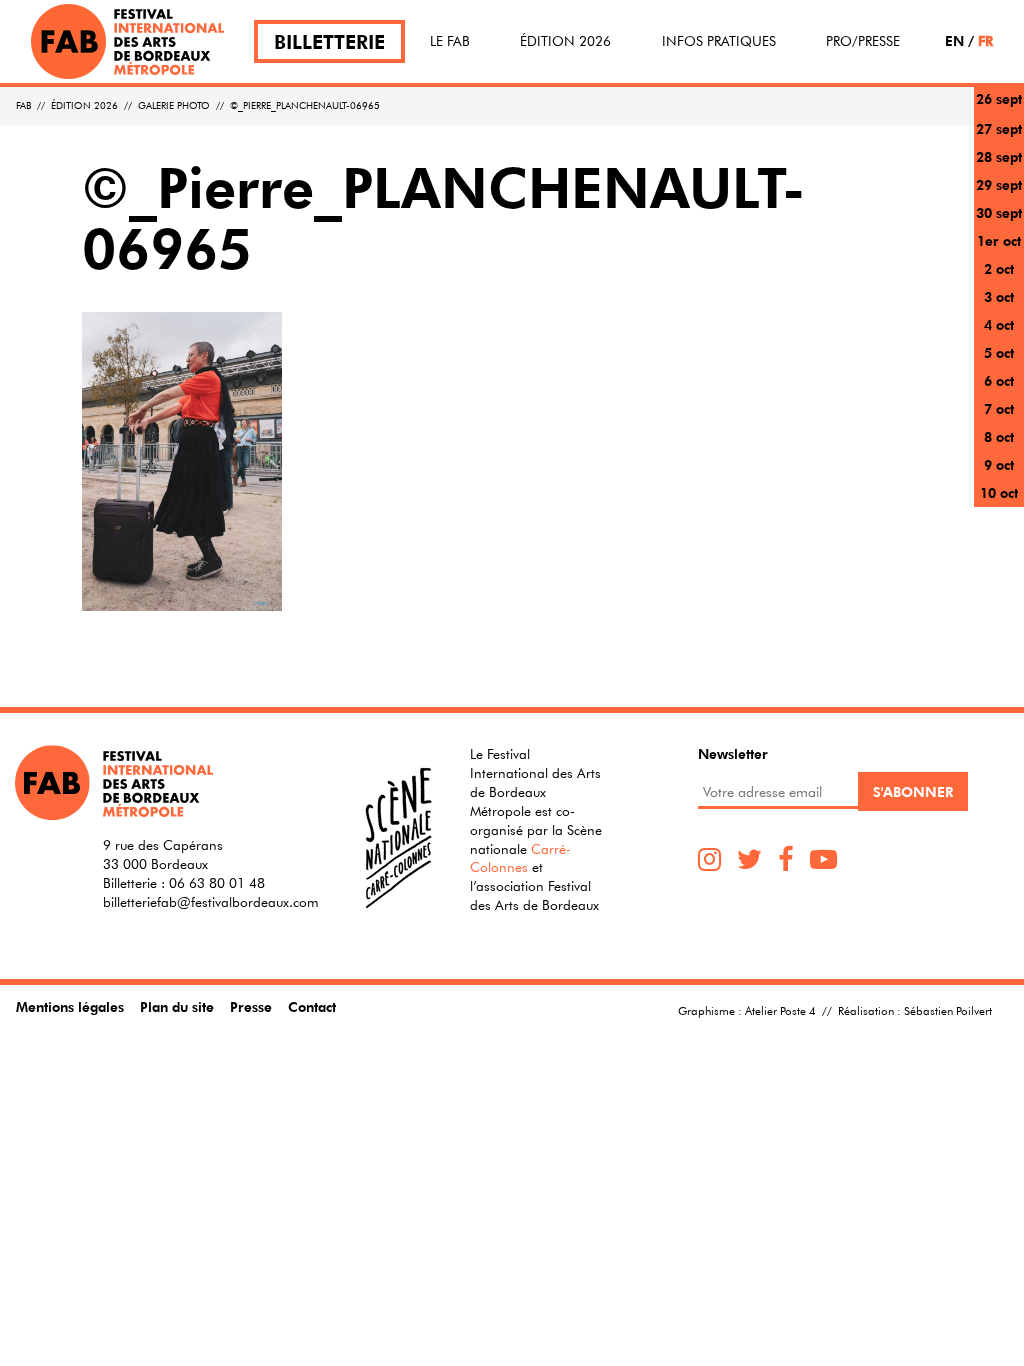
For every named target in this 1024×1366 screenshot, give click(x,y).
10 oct (999, 492)
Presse (251, 1006)
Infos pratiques (719, 41)
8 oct (999, 436)
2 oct (999, 268)
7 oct (999, 408)
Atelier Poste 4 (780, 1010)
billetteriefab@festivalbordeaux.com (211, 902)
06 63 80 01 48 (217, 883)
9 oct (999, 464)
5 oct (999, 352)
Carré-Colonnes (520, 858)
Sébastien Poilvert (948, 1010)
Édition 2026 (565, 41)
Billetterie (329, 41)
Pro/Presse (863, 41)
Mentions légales (70, 1006)
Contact (312, 1006)
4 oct (999, 324)
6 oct (999, 380)
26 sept (999, 98)
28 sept (999, 156)
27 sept (999, 128)
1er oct (999, 240)
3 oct (999, 296)
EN (954, 40)
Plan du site (177, 1006)
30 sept (999, 212)
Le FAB (450, 41)
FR (985, 40)
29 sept (999, 184)
